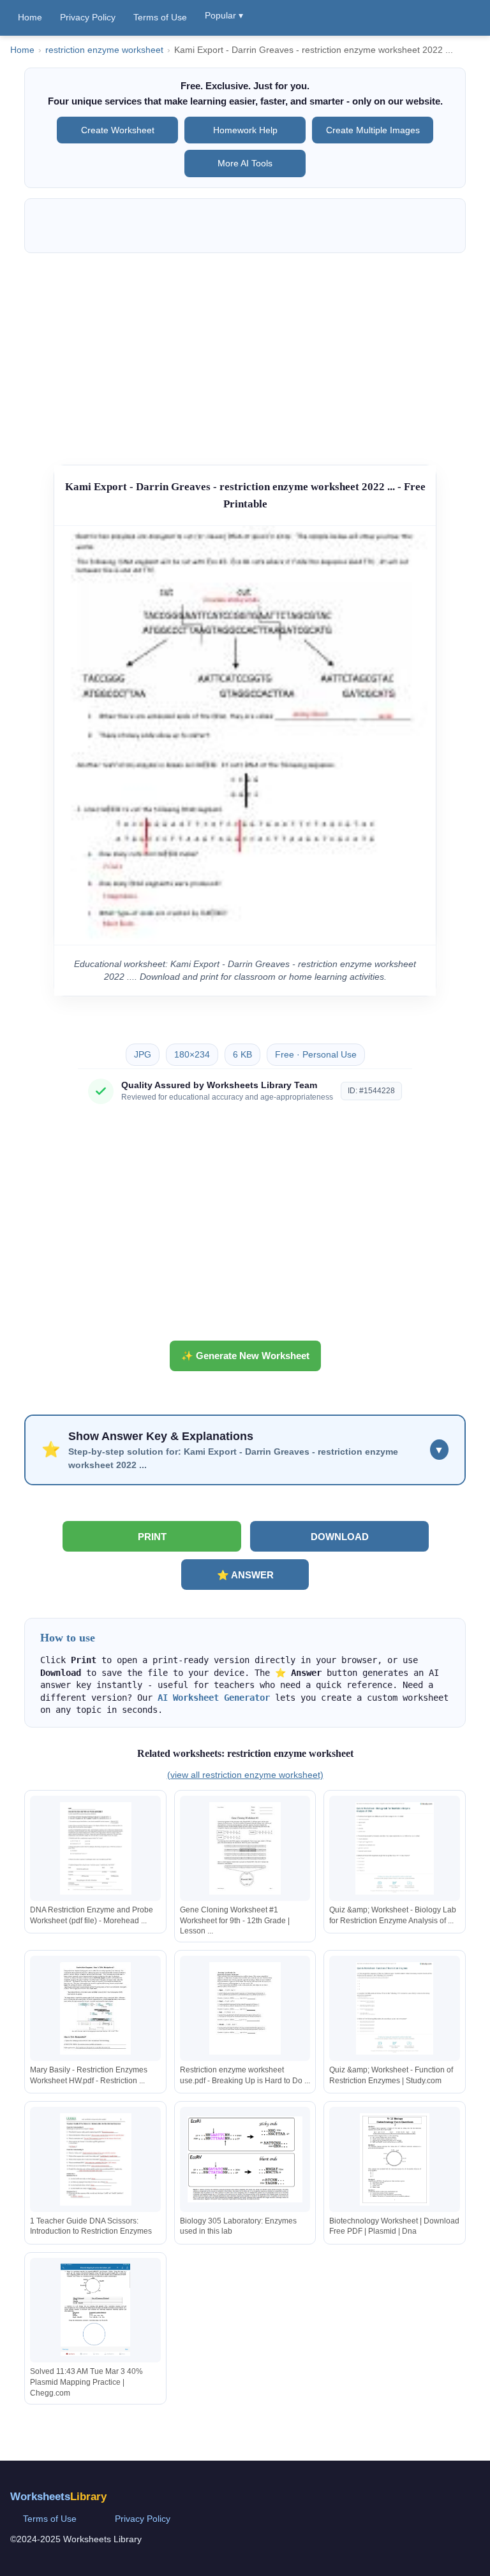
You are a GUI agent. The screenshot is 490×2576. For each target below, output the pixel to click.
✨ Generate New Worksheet (245, 1356)
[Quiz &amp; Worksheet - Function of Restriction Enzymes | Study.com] (394, 2008)
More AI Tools (245, 163)
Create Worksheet (118, 130)
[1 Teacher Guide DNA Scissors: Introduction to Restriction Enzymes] (96, 2159)
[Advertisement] (245, 353)
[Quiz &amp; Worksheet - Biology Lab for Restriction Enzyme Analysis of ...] (394, 1848)
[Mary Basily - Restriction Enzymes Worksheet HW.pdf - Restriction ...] (96, 2008)
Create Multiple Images (373, 130)
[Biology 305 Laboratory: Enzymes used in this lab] (245, 2159)
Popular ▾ (224, 15)
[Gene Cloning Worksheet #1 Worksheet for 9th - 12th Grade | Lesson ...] (245, 1848)
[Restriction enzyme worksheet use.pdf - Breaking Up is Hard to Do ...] (245, 2008)
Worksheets (58, 2497)
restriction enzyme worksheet (104, 50)
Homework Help (245, 130)
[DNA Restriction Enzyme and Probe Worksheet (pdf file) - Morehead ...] (96, 1848)
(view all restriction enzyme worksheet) (245, 1775)
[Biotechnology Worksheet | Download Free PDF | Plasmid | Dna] (394, 2159)
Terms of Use (160, 17)
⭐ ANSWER (245, 1575)
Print (152, 1537)
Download (340, 1537)
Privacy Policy (88, 17)
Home (30, 17)
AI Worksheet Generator (214, 1698)
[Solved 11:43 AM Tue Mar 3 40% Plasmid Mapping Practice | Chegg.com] (96, 2310)
